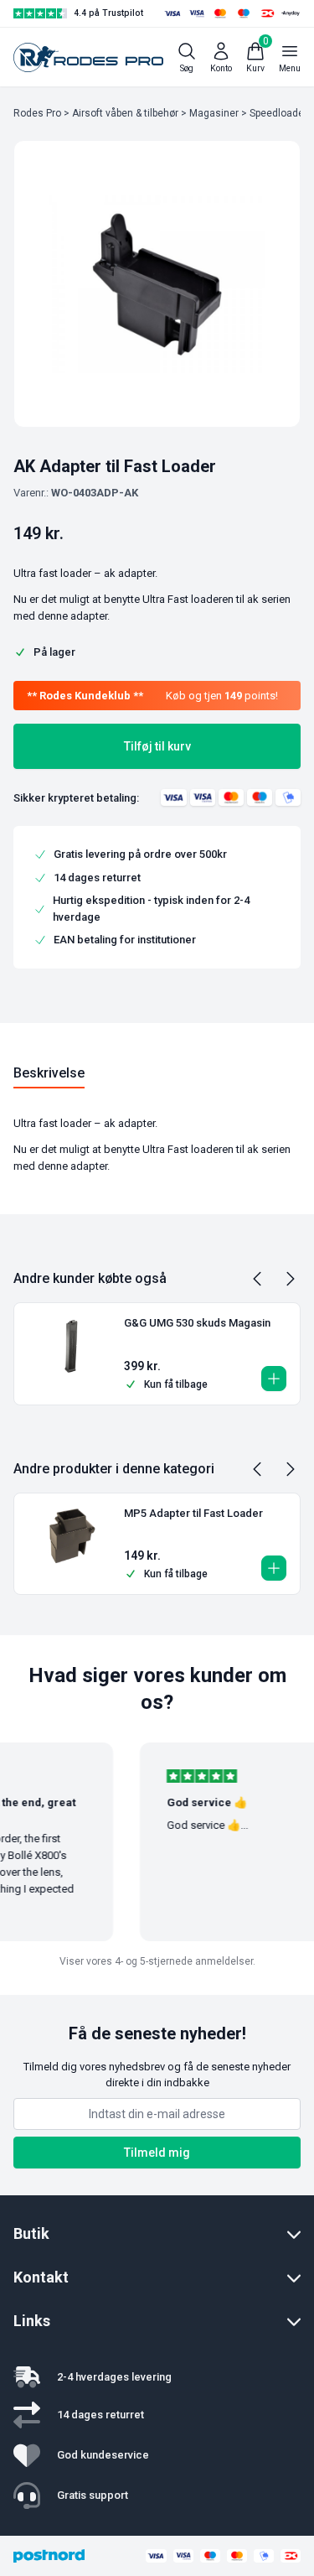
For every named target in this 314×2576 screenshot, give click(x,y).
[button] (274, 1379)
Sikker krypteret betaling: (76, 798)
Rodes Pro (37, 113)
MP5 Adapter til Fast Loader (193, 1513)
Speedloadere (281, 113)
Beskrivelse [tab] (49, 1073)
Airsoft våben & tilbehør (125, 113)
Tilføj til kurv (157, 746)
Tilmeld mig (157, 2153)
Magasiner (214, 113)
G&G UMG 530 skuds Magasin (197, 1323)
